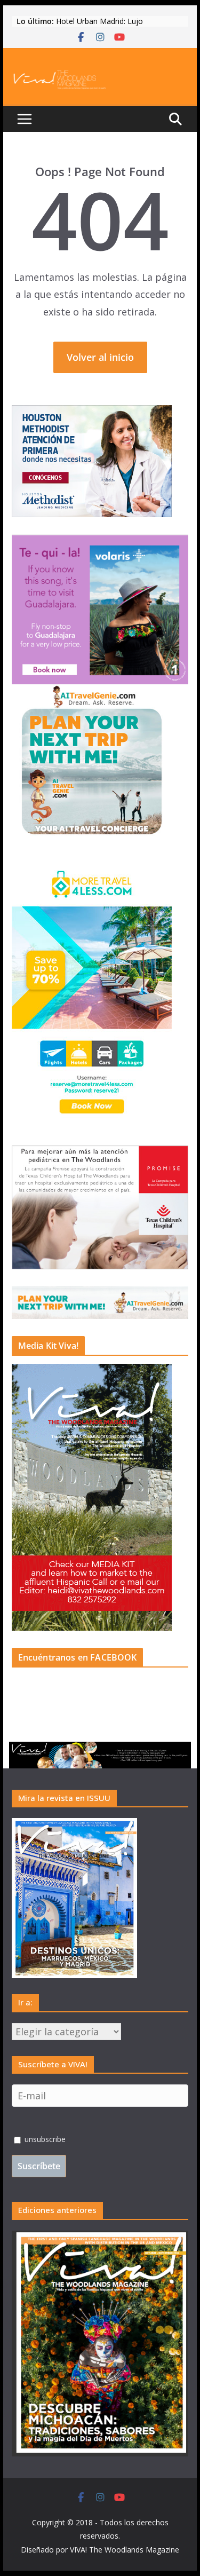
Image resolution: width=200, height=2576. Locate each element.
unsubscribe (44, 2139)
